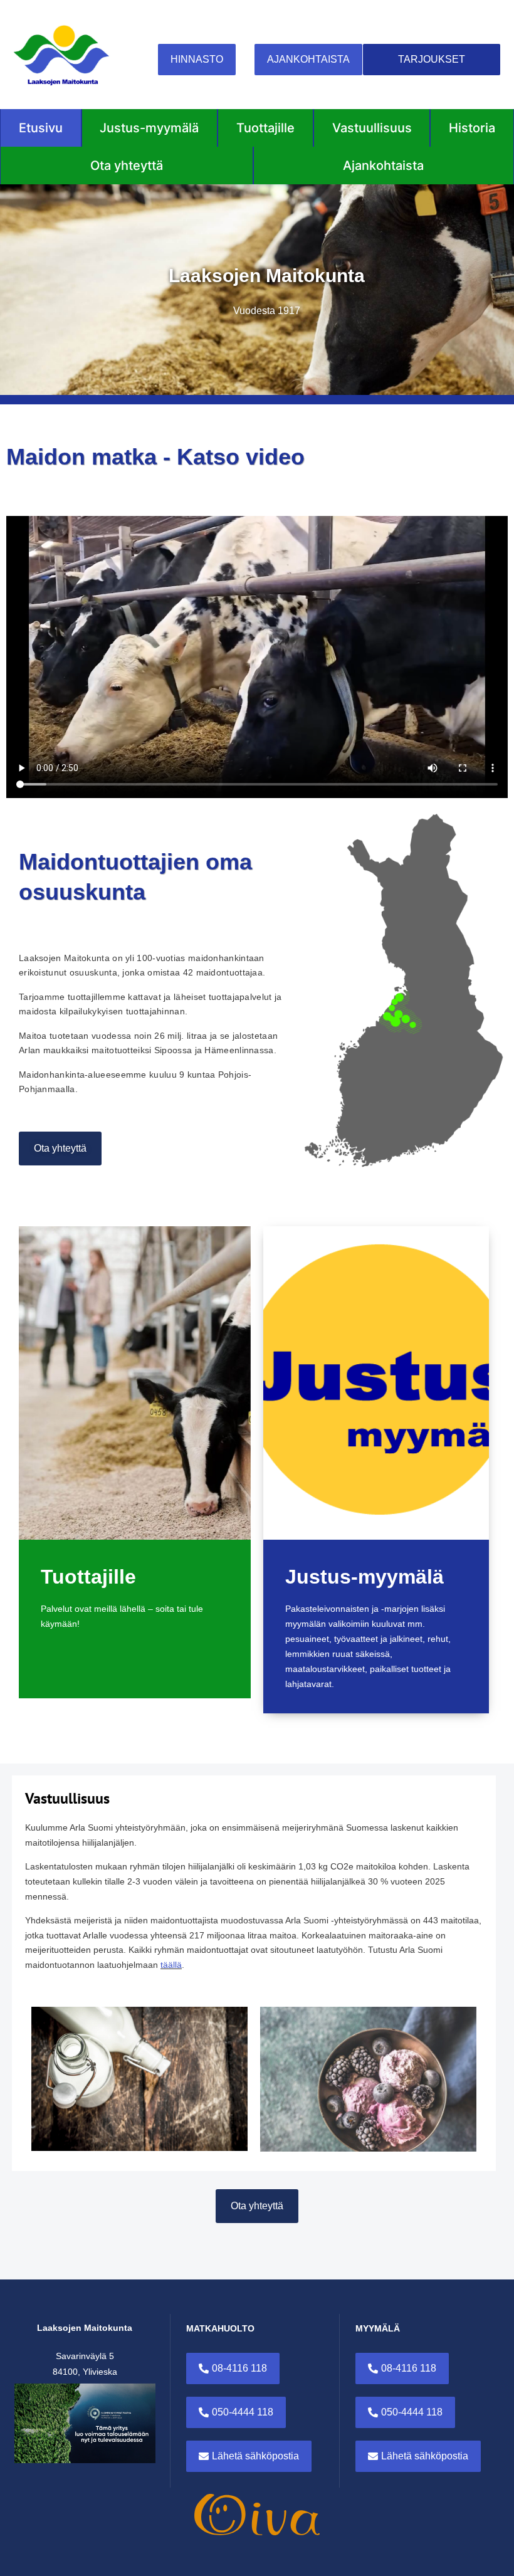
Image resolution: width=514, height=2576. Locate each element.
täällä (171, 1965)
